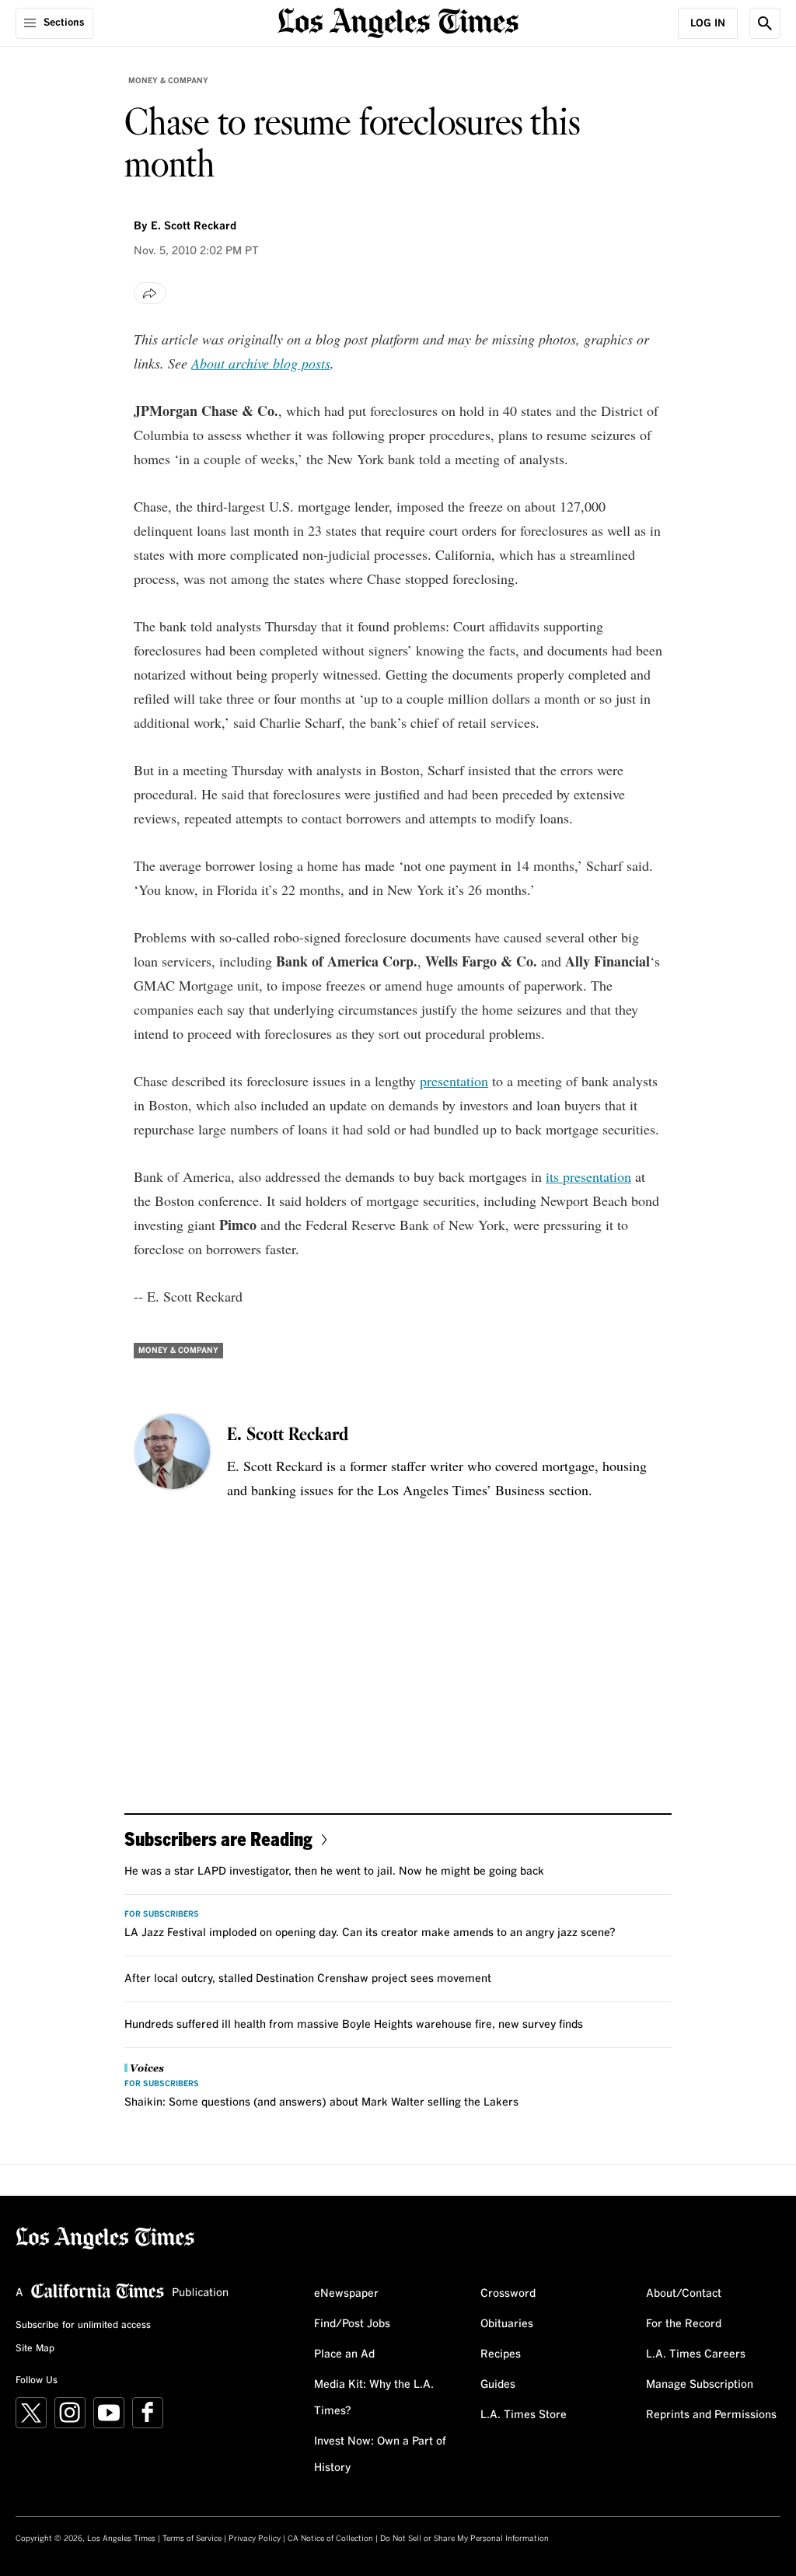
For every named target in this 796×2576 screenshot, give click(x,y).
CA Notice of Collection (330, 2539)
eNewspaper (346, 2294)
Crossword (508, 2294)
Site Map (35, 2349)
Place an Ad (344, 2354)
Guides (498, 2385)
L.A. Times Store (524, 2415)
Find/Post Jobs (352, 2324)
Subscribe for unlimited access (83, 2326)
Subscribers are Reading (218, 1839)
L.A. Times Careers (696, 2354)
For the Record (684, 2324)
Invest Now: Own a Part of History (380, 2455)
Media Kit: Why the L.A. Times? (374, 2398)
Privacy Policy (255, 2539)
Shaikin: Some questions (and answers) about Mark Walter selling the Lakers (321, 2102)
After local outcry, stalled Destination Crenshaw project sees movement (308, 1979)
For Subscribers (162, 1914)
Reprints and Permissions (711, 2415)
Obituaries (507, 2324)
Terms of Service (192, 2539)
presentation (454, 1081)
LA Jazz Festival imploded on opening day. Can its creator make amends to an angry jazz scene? (370, 1933)
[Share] (150, 293)
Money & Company (168, 81)
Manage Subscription (700, 2385)
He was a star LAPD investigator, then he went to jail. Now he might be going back (334, 1872)
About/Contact (684, 2294)
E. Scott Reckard (194, 226)
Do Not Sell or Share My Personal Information (464, 2539)
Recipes (501, 2354)
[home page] (398, 21)
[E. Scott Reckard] (173, 1452)
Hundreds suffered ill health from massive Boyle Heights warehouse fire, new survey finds (354, 2025)
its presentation (588, 1176)
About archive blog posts (261, 363)
